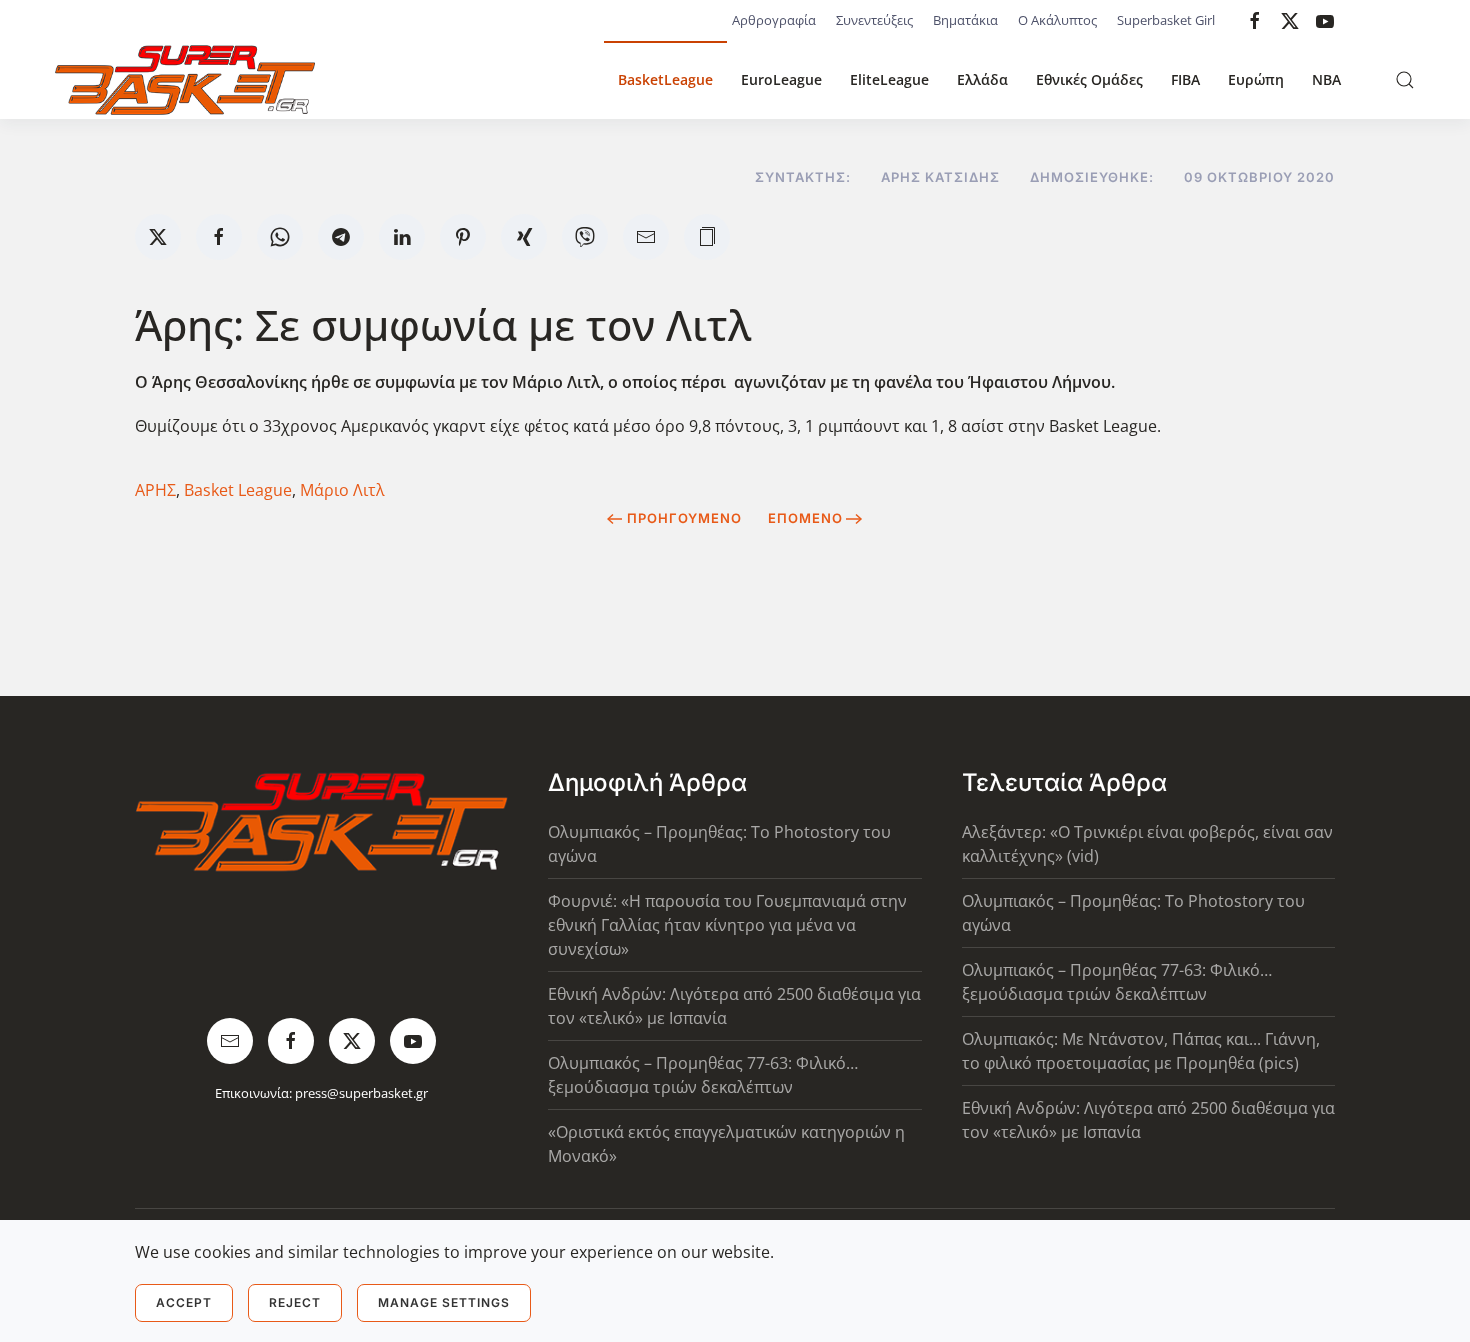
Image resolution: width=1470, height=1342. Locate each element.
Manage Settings (444, 1302)
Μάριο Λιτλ (342, 490)
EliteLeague (889, 79)
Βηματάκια (965, 20)
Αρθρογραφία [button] (774, 20)
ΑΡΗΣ (155, 490)
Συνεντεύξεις (874, 20)
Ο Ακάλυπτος (1057, 20)
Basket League (238, 490)
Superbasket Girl (1166, 20)
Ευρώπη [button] (1256, 79)
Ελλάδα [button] (982, 79)
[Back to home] (185, 80)
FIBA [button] (1185, 79)
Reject (295, 1302)
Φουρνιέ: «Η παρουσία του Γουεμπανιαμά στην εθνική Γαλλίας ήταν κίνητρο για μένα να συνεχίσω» (727, 925)
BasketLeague (665, 79)
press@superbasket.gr (361, 1093)
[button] (1405, 80)
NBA (1326, 79)
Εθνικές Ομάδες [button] (1089, 79)
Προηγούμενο (684, 518)
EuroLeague (781, 79)
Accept (184, 1302)
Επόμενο (805, 518)
